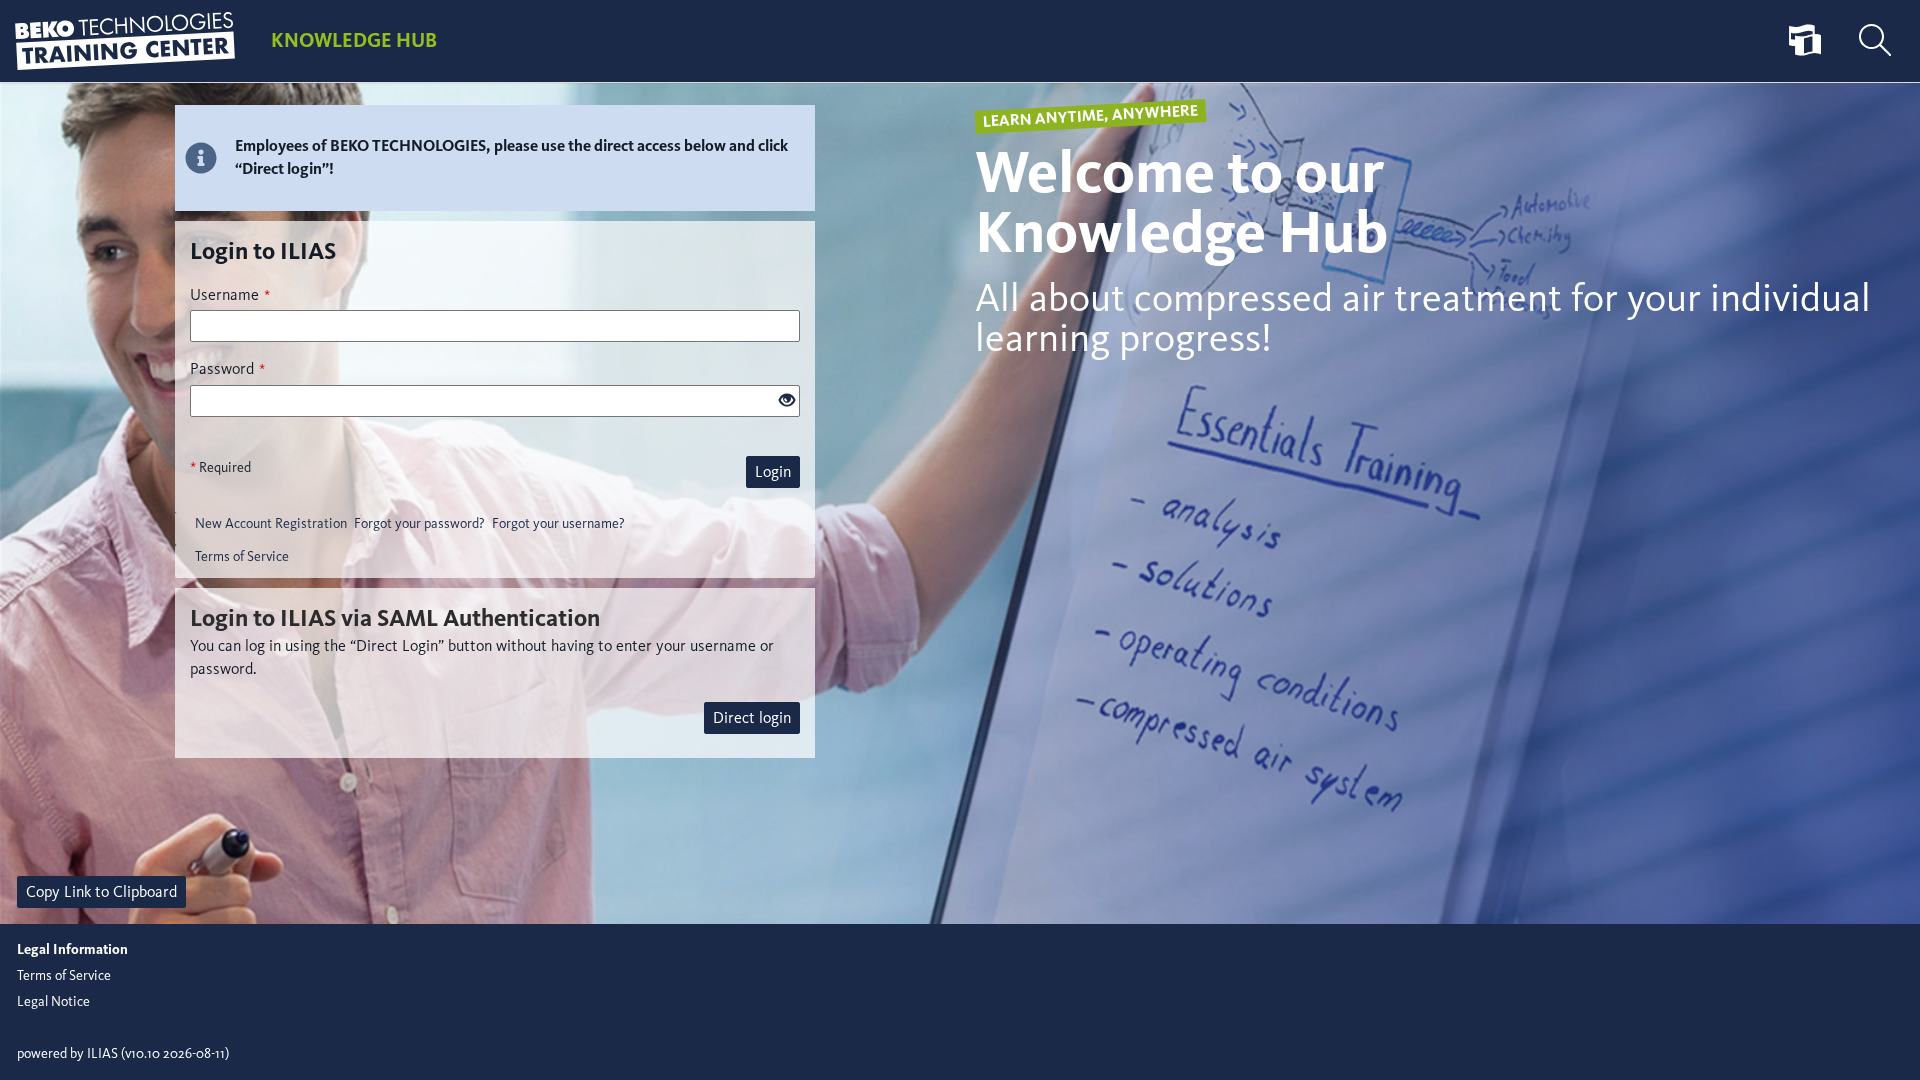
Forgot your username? (558, 523)
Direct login (752, 717)
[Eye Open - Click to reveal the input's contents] (787, 401)
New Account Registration (271, 523)
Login (773, 471)
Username (230, 294)
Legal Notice (53, 1001)
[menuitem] (1805, 41)
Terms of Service (242, 556)
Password (227, 368)
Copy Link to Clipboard (101, 891)
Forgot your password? (419, 523)
